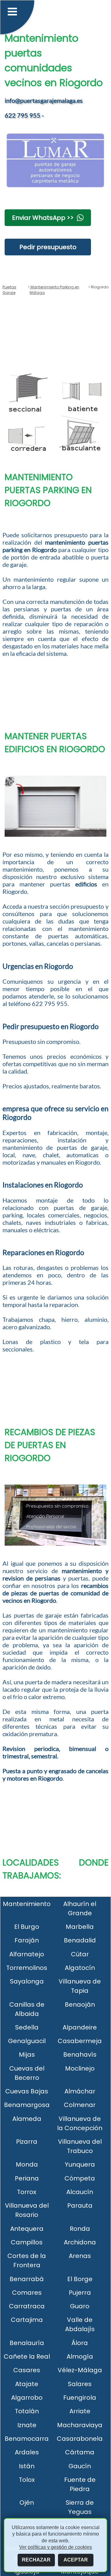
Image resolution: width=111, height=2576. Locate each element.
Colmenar (80, 2105)
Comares (27, 2293)
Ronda (80, 2229)
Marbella (80, 1927)
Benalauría (27, 2343)
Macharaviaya (80, 2425)
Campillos (27, 2242)
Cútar (80, 1954)
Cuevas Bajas (27, 2091)
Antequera (27, 2229)
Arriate (80, 2411)
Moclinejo (80, 2068)
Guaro (80, 2306)
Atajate (27, 2384)
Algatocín (80, 1968)
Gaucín (80, 2466)
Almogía (80, 2356)
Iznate (27, 2425)
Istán (27, 2466)
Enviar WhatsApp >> (43, 218)
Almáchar (80, 2091)
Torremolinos (27, 1968)
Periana (27, 2178)
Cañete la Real (27, 2356)
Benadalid (80, 1940)
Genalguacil (27, 2041)
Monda (27, 2164)
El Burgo (27, 1927)
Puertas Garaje (9, 290)
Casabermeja (80, 2041)
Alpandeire (80, 2027)
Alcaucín (80, 2192)
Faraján (27, 1940)
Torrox (27, 2192)
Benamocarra (27, 2439)
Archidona (80, 2242)
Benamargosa (27, 2105)
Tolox (27, 2480)
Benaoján (80, 2004)
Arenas (80, 2256)
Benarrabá (27, 2279)
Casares (27, 2370)
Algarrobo (27, 2398)
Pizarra (27, 2142)
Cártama (80, 2452)
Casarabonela (80, 2439)
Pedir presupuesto (48, 247)
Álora (80, 2343)
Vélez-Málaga (80, 2370)
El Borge (80, 2279)
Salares (80, 2384)
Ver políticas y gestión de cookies (55, 2547)
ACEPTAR (76, 2560)
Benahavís (80, 2055)
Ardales (27, 2452)
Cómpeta (80, 2178)
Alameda (27, 2119)
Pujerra (80, 2293)
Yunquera (80, 2164)
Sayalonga (27, 1981)
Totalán (27, 2411)
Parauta (80, 2205)
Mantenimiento (27, 1904)
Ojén (27, 2503)
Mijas (27, 2055)
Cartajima (27, 2320)
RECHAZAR (36, 2560)
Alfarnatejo (27, 1954)
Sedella (27, 2027)
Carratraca (27, 2306)
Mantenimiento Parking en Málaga (54, 290)
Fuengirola (80, 2398)
